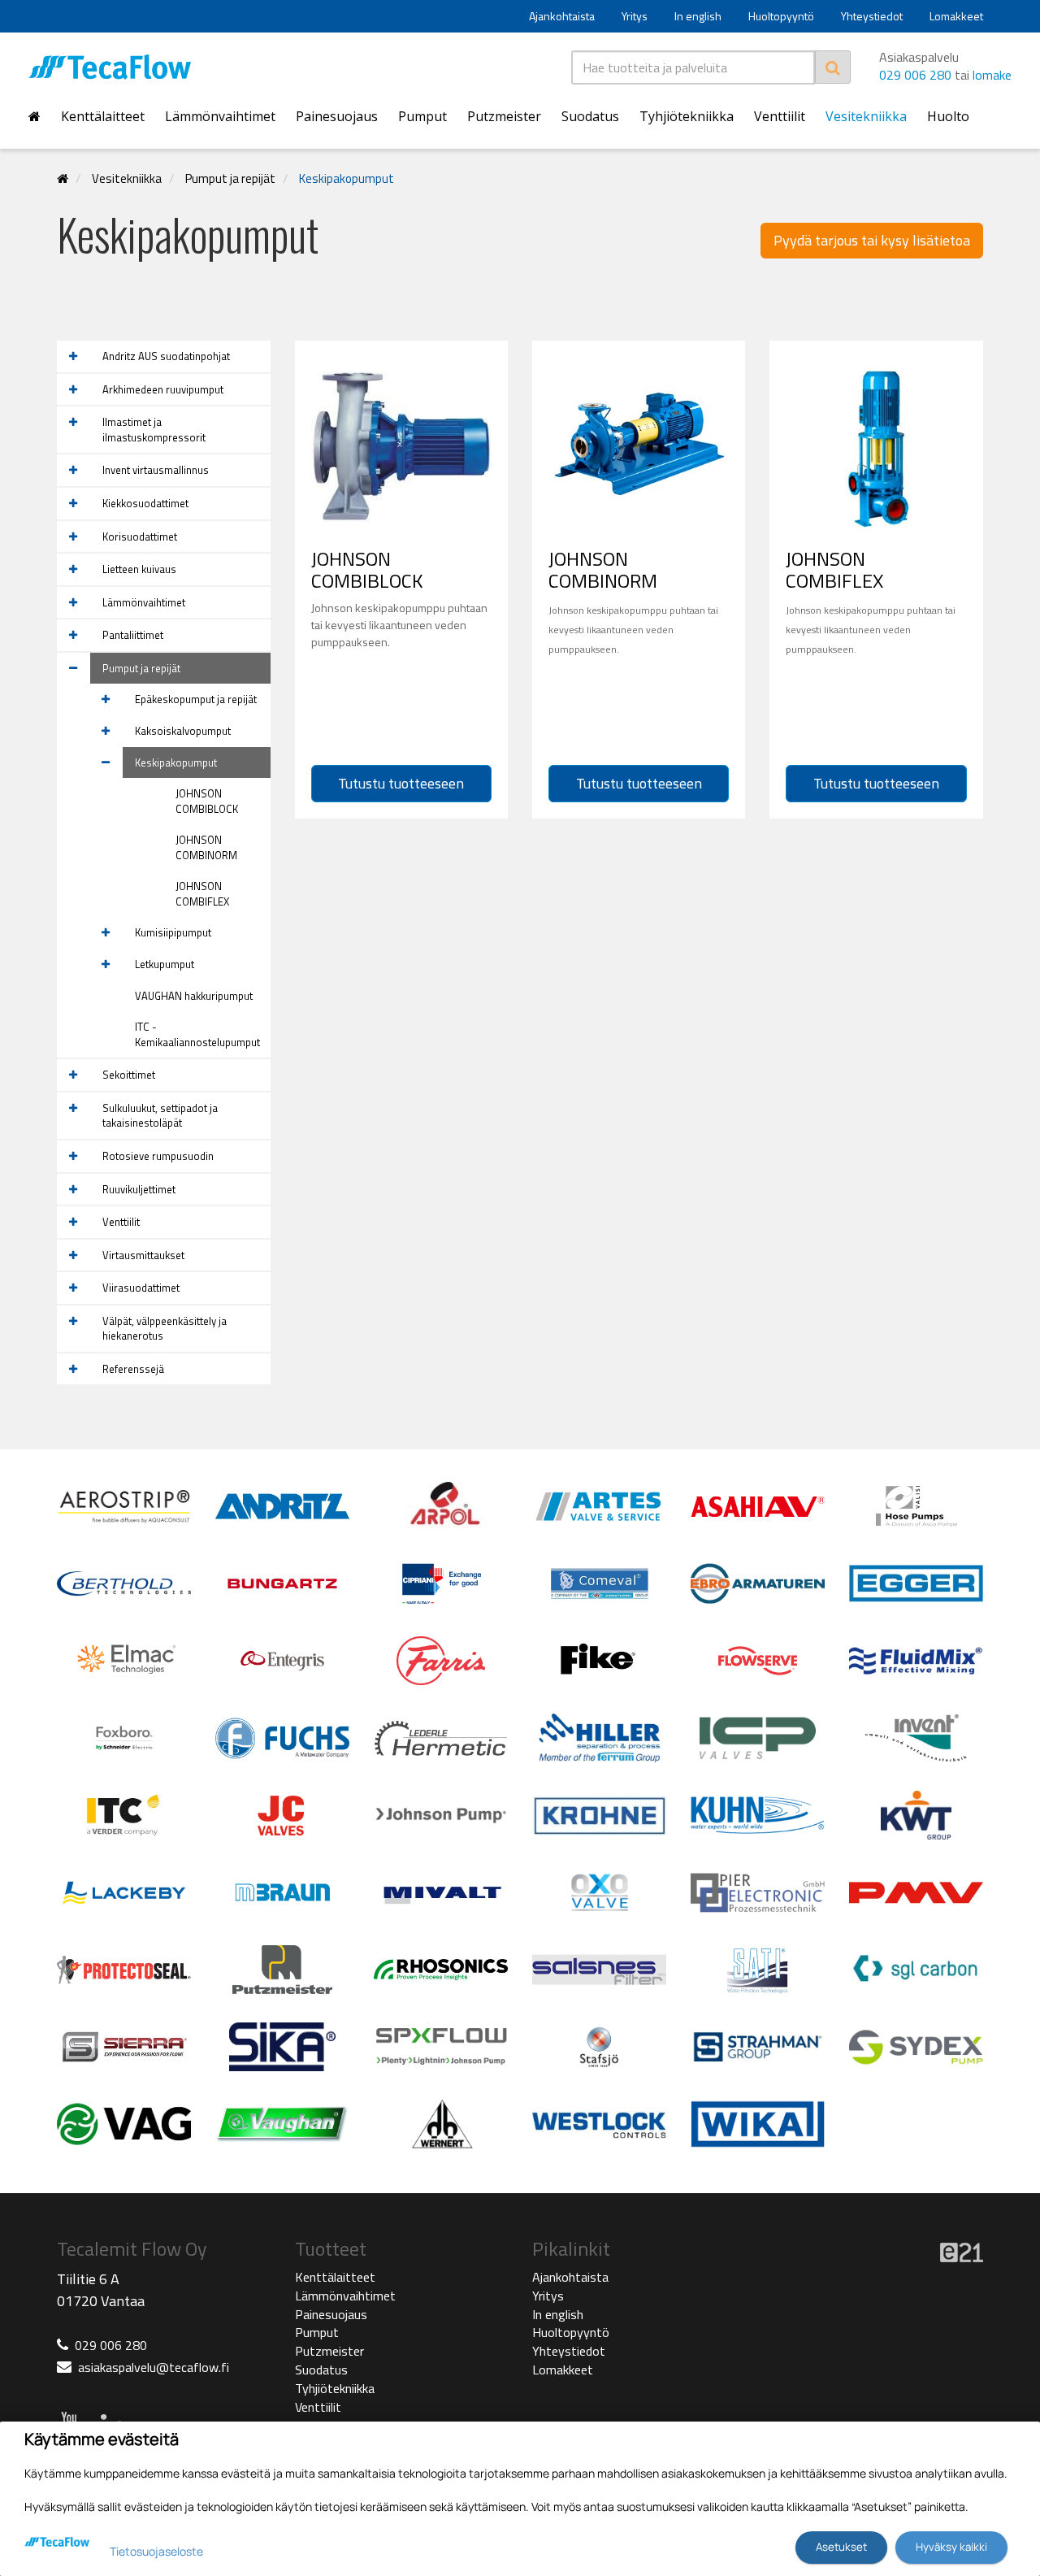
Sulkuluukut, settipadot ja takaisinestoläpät (160, 1116)
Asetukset (841, 2547)
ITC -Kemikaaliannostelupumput (197, 1034)
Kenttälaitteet (103, 116)
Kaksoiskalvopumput (183, 731)
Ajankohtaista (562, 16)
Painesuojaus (337, 116)
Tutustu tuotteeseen (401, 783)
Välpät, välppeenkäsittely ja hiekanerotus (165, 1329)
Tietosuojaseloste (156, 2551)
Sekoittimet (129, 1075)
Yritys (635, 16)
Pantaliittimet (133, 635)
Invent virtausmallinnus (156, 470)
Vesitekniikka (866, 116)
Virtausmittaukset (143, 1255)
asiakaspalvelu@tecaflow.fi (154, 2367)
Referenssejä (133, 1369)
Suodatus (590, 116)
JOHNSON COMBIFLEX (202, 894)
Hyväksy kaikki (951, 2547)
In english (698, 16)
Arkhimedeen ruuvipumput (163, 389)
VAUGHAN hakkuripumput (194, 996)
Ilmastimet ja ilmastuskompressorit (154, 430)
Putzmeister (504, 116)
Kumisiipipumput (173, 932)
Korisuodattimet (140, 536)
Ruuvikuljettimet (139, 1189)
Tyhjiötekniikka (687, 116)
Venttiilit (780, 116)
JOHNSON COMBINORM (206, 847)
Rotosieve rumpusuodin (158, 1156)
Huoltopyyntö (781, 16)
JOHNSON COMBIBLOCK (207, 801)
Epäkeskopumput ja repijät (196, 699)
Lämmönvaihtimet (220, 116)
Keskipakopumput (347, 178)
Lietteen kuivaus (139, 569)
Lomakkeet (956, 16)
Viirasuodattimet (141, 1288)
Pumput (422, 116)
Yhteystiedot (872, 16)
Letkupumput (165, 964)
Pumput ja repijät (230, 178)
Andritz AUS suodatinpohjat (166, 356)
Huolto (948, 116)
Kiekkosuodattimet (145, 503)
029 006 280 (915, 75)
